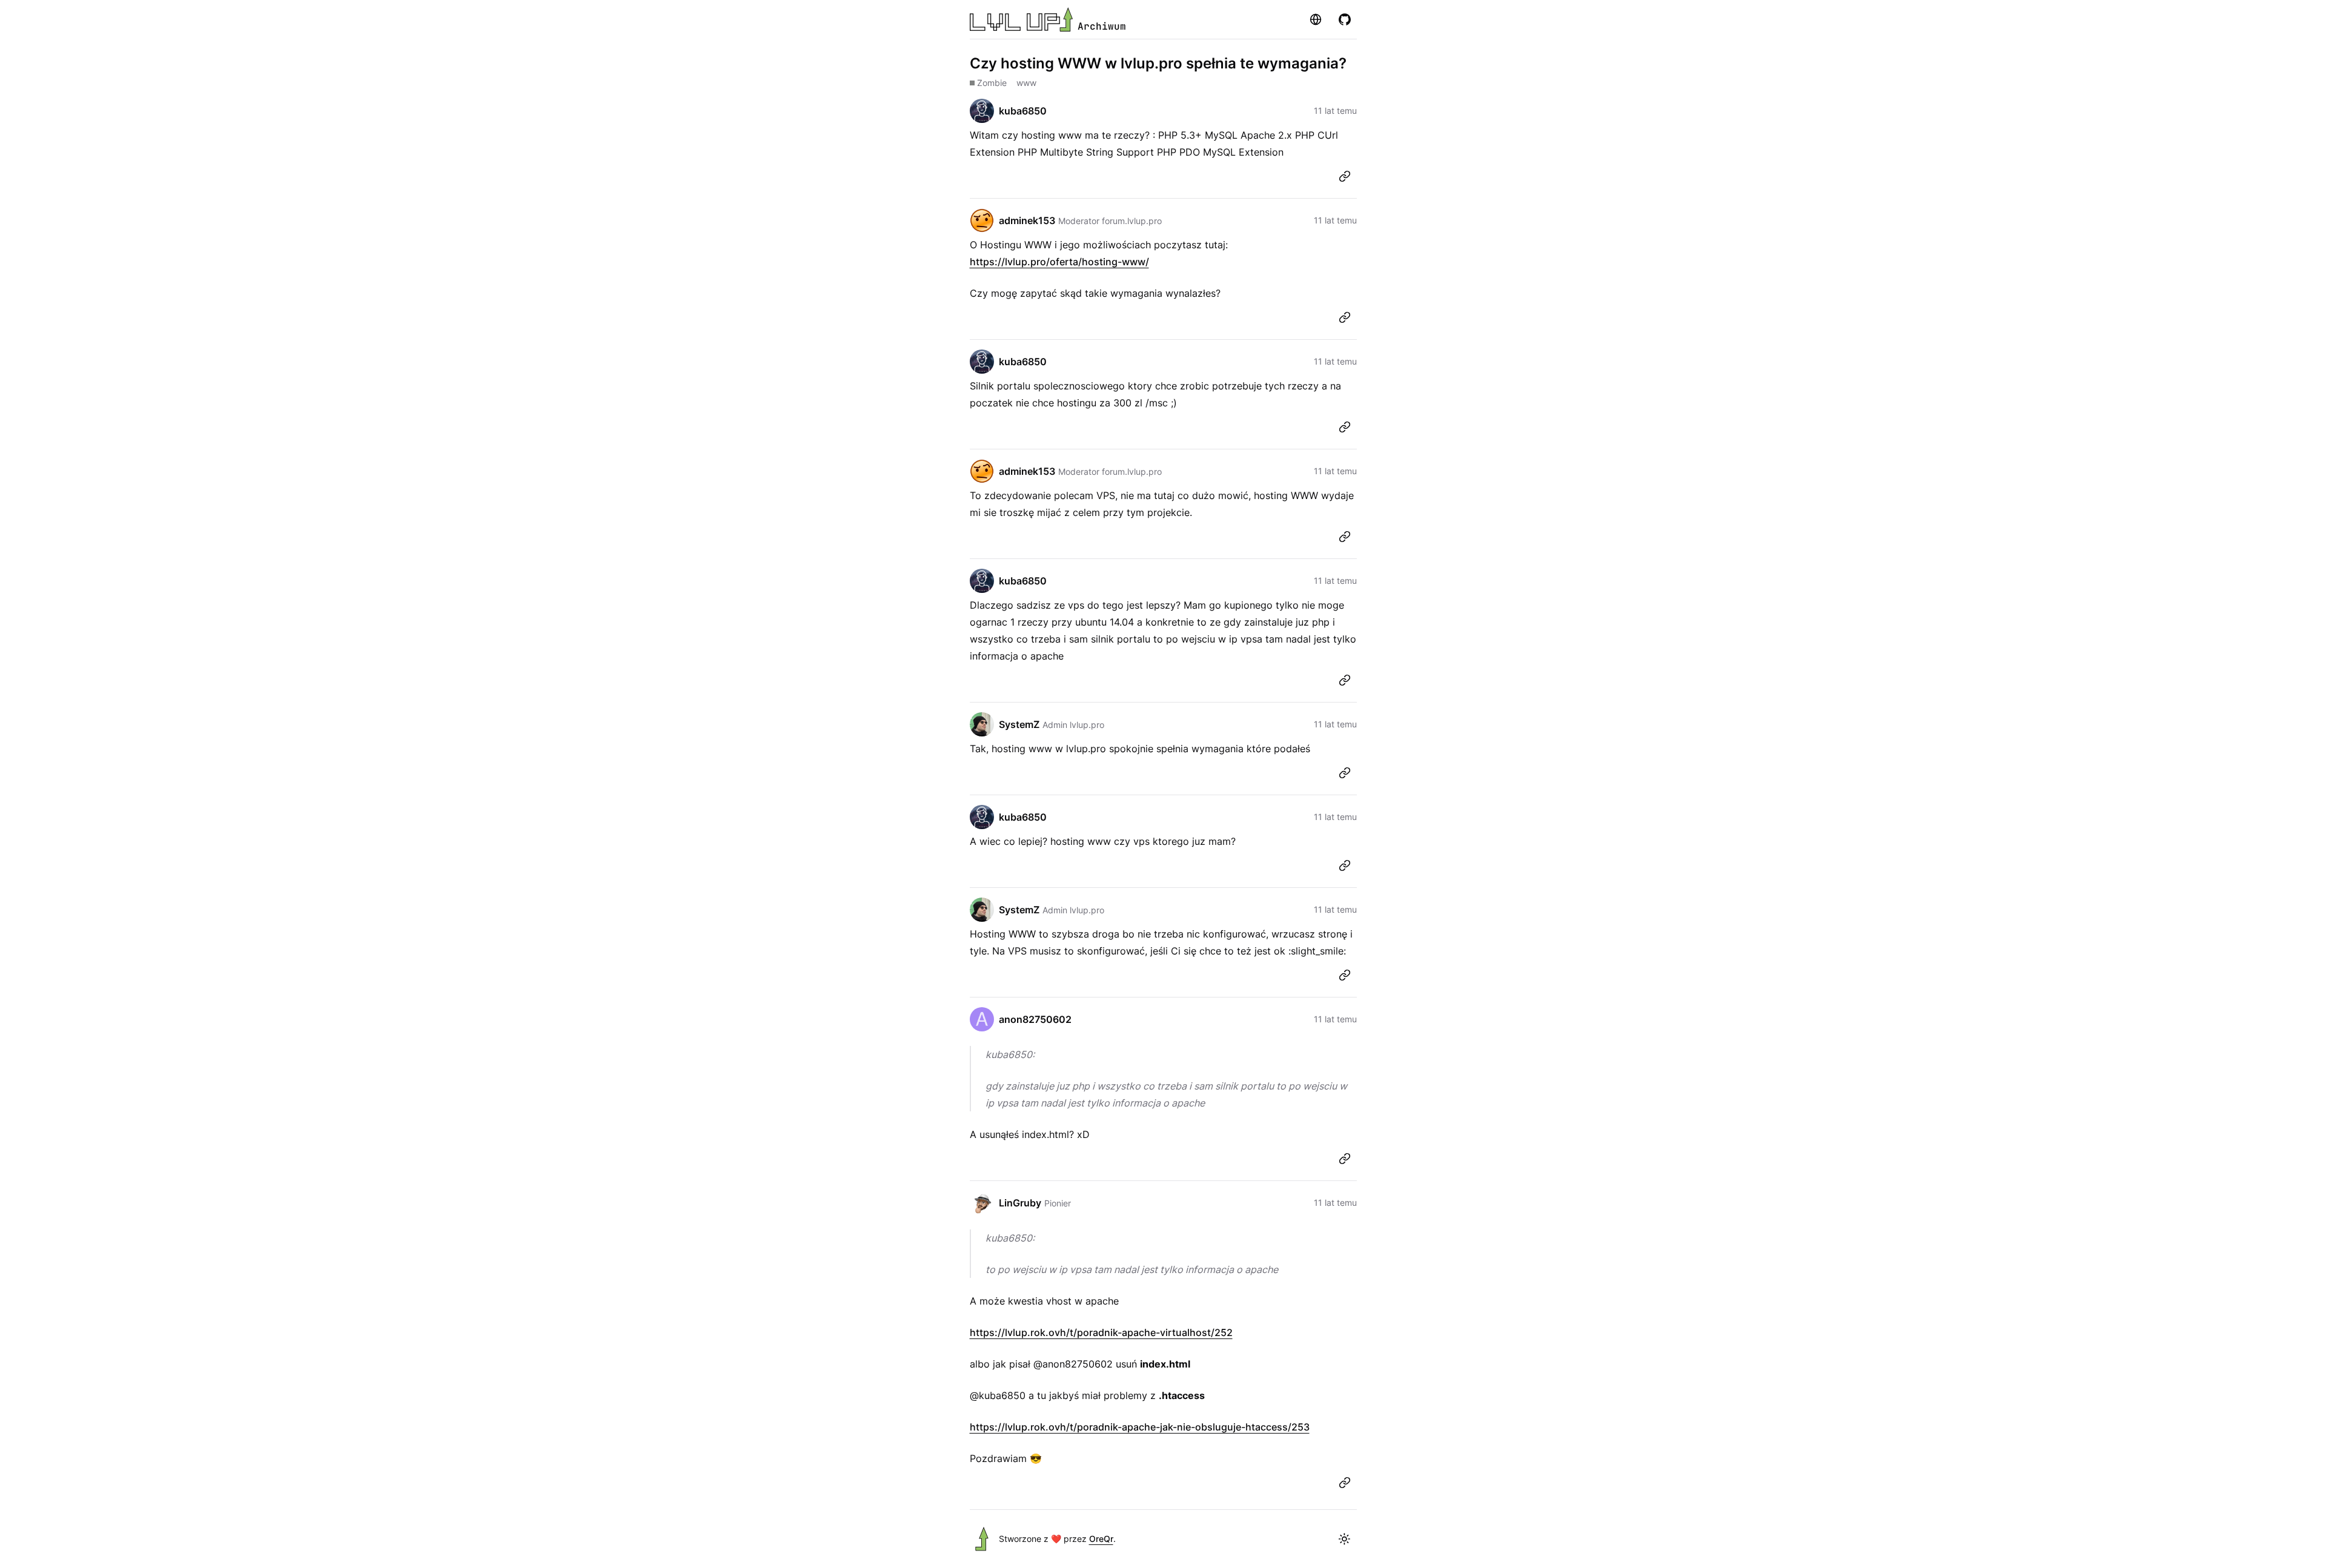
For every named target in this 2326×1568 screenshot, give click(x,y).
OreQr (1101, 1539)
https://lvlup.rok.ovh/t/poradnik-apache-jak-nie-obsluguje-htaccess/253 (1140, 1427)
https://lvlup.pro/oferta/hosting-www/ (1059, 262)
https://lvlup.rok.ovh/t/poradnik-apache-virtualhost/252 (1101, 1332)
